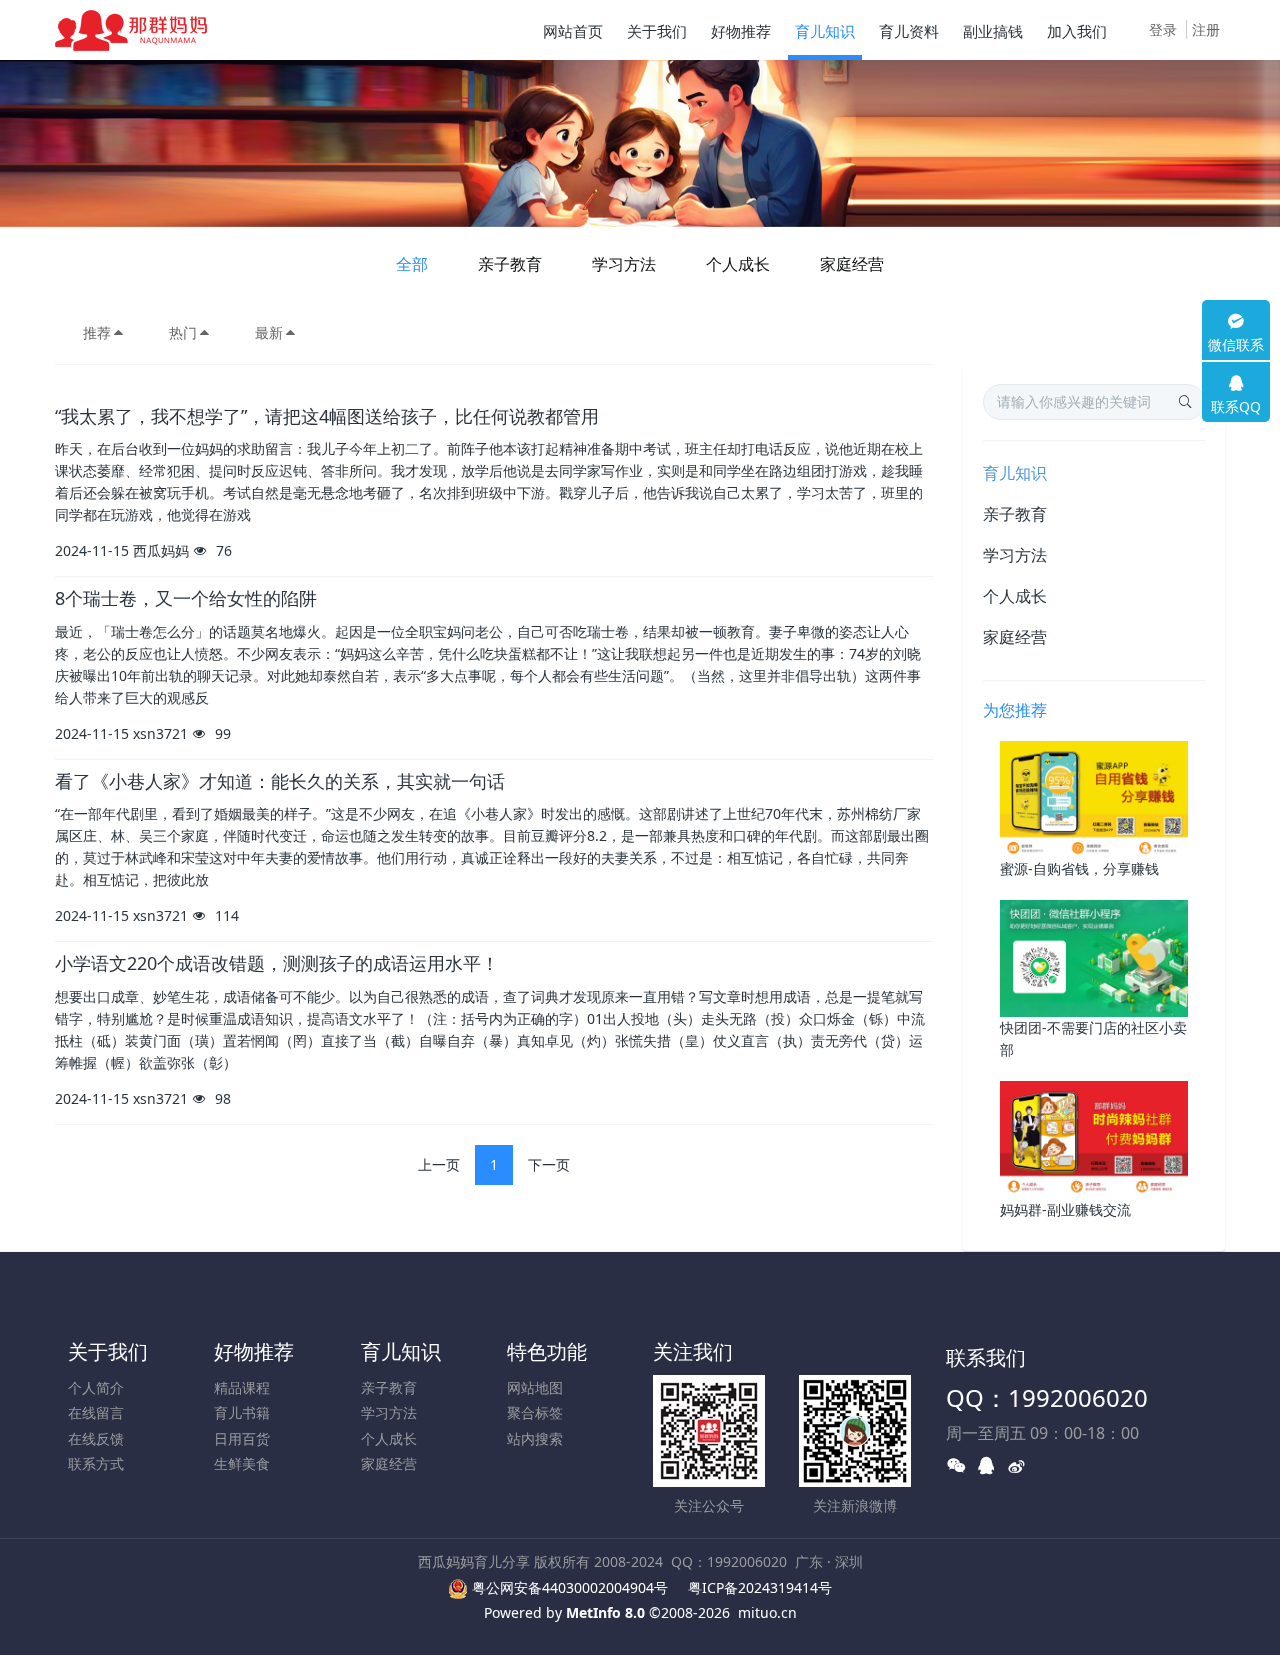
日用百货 (242, 1438)
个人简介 (96, 1387)
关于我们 (108, 1351)
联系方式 (96, 1463)
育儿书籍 (242, 1412)
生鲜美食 (242, 1463)
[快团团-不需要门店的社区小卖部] (1094, 957)
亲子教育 (510, 264)
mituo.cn (767, 1612)
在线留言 (96, 1412)
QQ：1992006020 (1047, 1397)
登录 (1163, 29)
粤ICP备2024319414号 (760, 1587)
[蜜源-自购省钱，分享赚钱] (1094, 797)
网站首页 (573, 31)
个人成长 (738, 264)
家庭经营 (852, 264)
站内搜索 (535, 1438)
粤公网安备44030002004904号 (570, 1587)
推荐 (97, 332)
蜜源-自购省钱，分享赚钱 (1079, 868)
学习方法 (624, 264)
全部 (412, 264)
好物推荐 (254, 1351)
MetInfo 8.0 (605, 1612)
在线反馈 (96, 1438)
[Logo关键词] (131, 30)
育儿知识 (1015, 473)
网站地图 (535, 1387)
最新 (269, 332)
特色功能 (547, 1351)
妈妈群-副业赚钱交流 (1065, 1209)
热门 (183, 332)
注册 (1206, 29)
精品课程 (242, 1387)
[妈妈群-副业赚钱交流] (1094, 1138)
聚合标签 (535, 1412)
